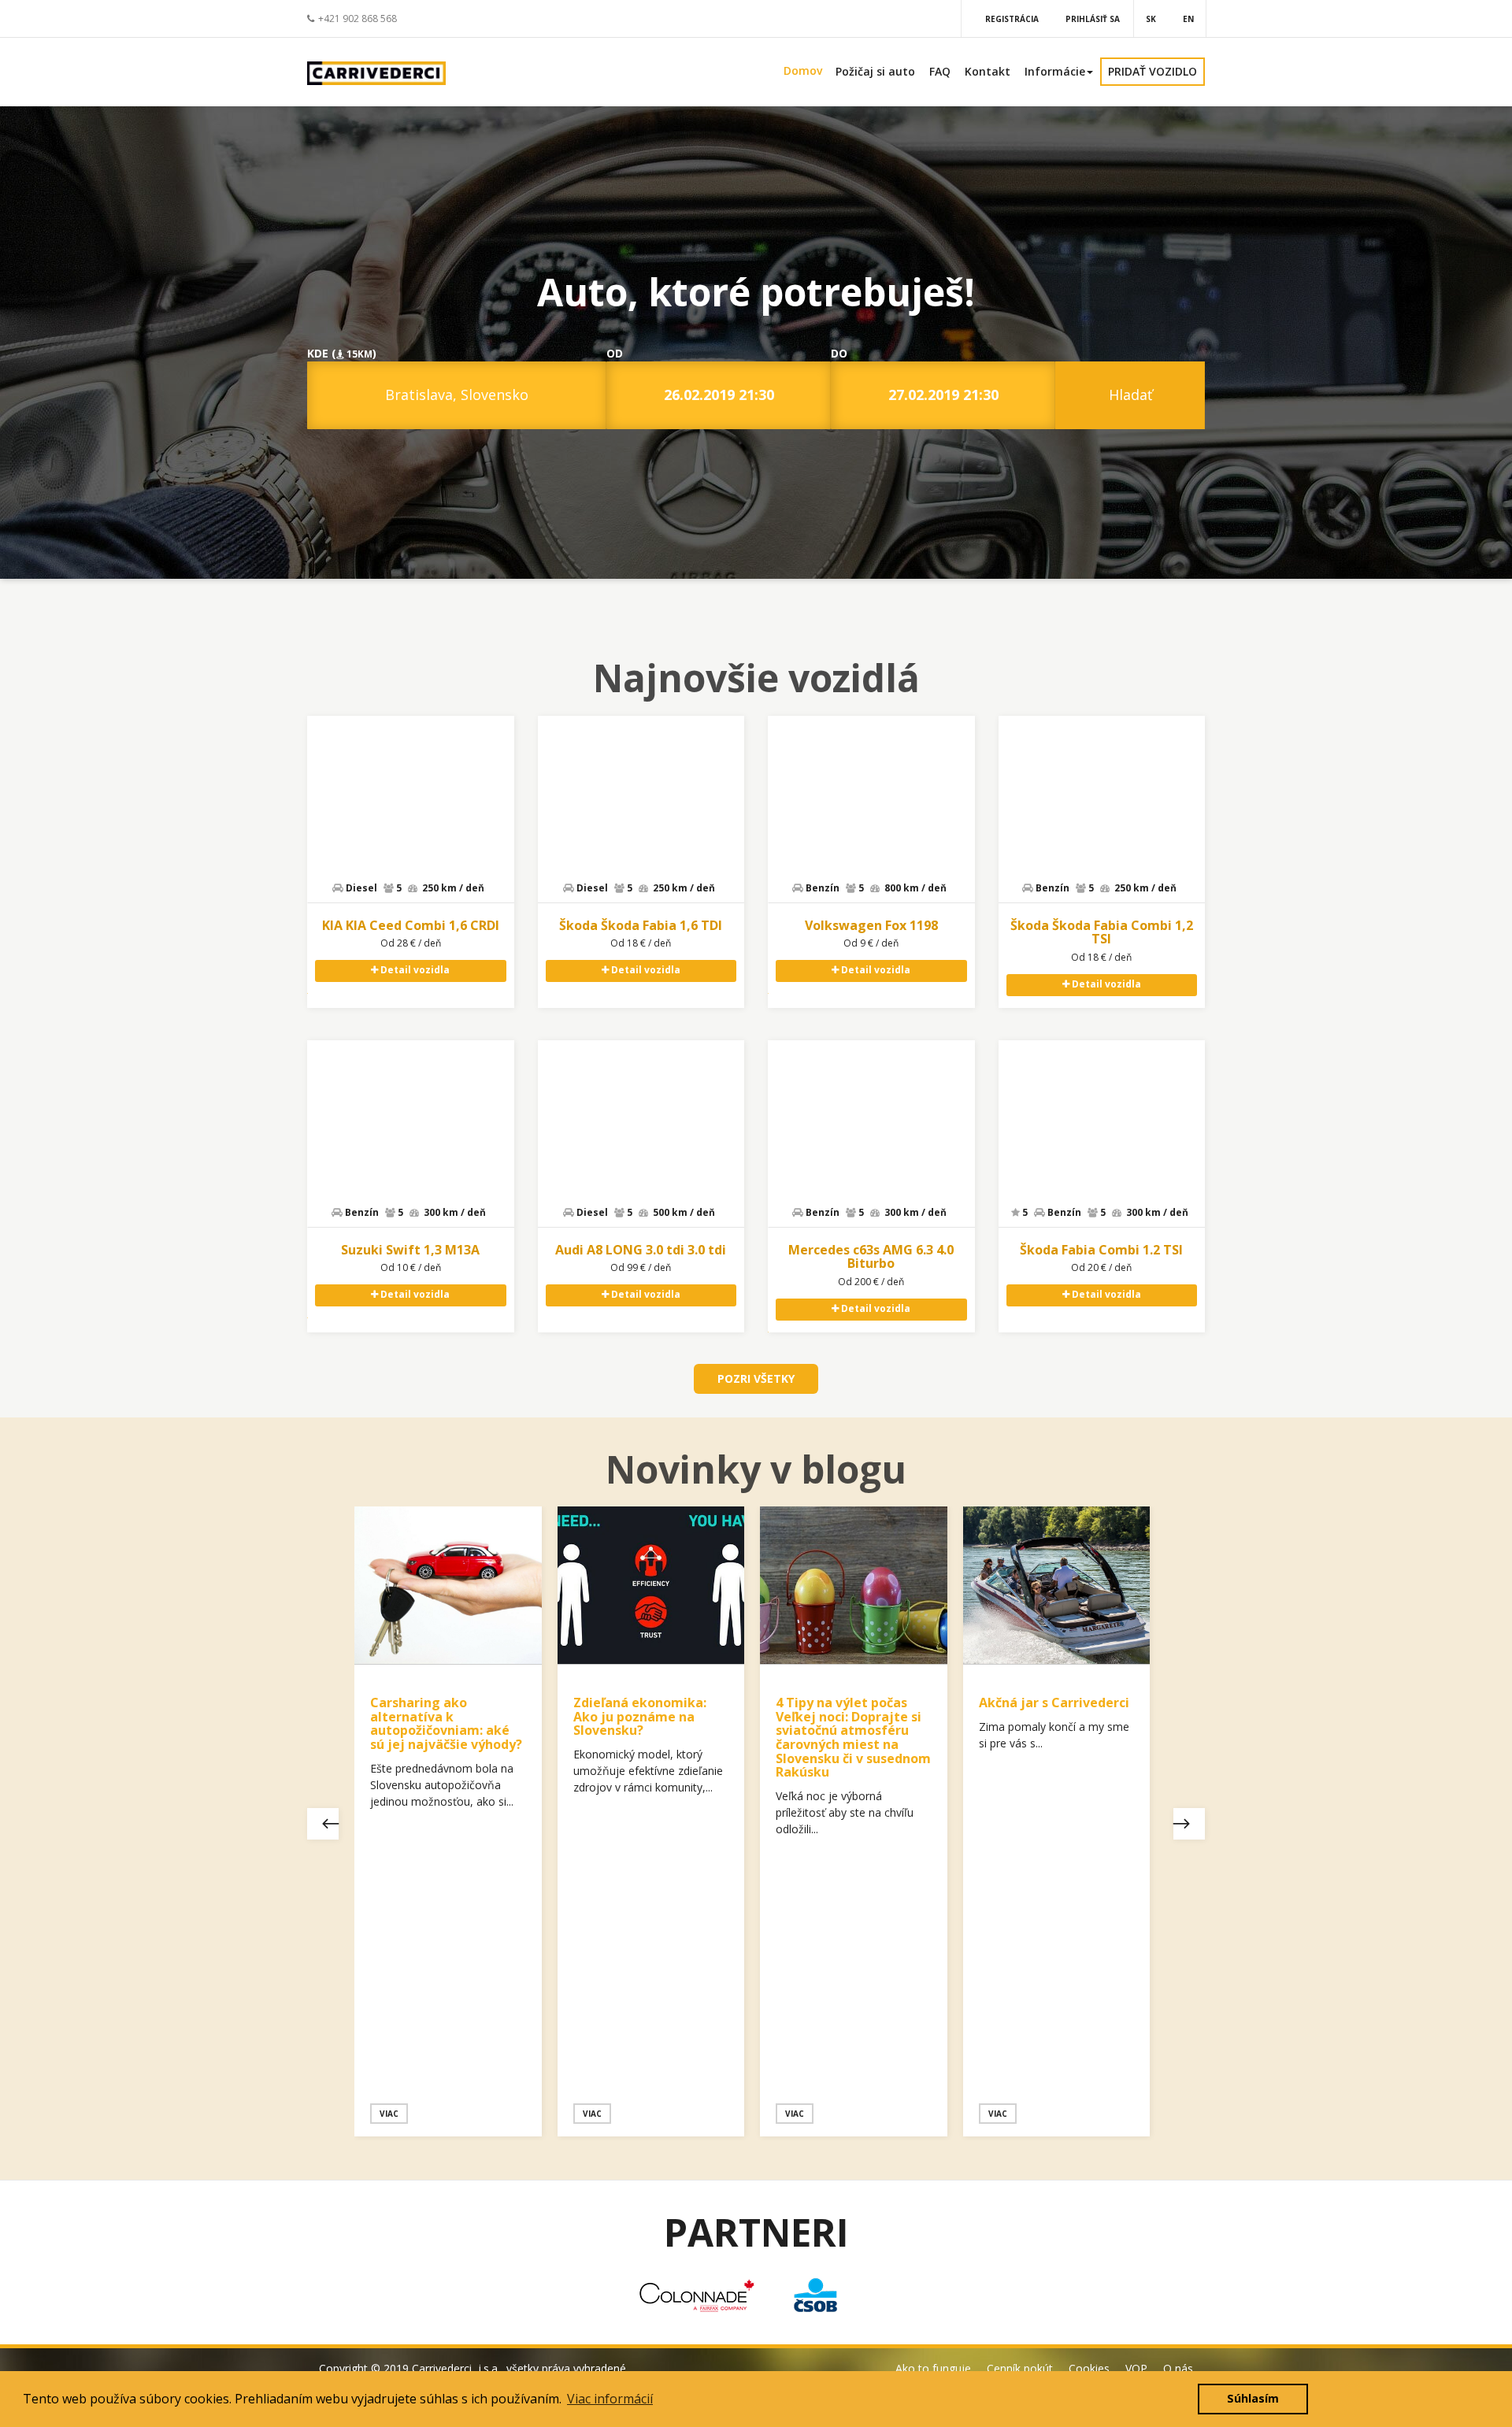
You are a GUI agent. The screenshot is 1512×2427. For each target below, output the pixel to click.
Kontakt (988, 71)
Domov (803, 70)
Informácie (1055, 71)
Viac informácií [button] (610, 2399)
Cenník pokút (1020, 2368)
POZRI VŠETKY (756, 1378)
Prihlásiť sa (1093, 19)
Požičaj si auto (875, 71)
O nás (1178, 2368)
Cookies (1089, 2368)
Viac (389, 2114)
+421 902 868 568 (358, 19)
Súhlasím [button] (1253, 2398)
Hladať (1130, 395)
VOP (1136, 2368)
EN (1188, 19)
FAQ (940, 71)
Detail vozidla (414, 970)
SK (1151, 19)
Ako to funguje (933, 2368)
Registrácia (1012, 19)
